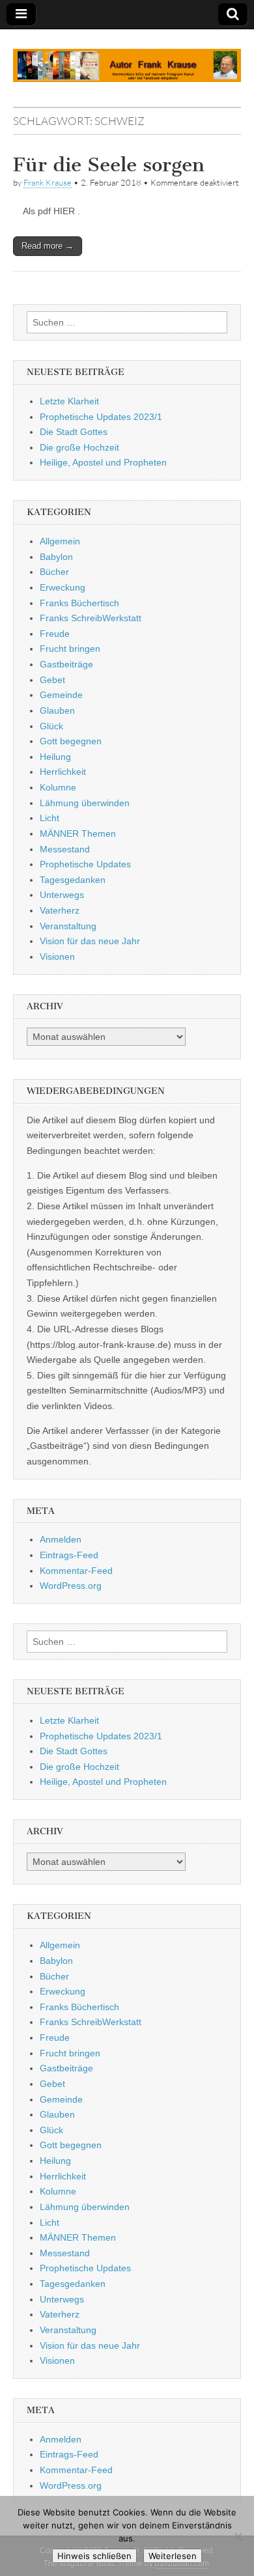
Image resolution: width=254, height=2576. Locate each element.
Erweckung (63, 587)
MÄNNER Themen (78, 833)
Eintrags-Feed (69, 1555)
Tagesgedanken (73, 880)
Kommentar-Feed (76, 1571)
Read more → (48, 246)
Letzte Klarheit (69, 401)
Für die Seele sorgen (109, 165)
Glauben (57, 710)
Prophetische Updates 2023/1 (101, 417)
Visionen (57, 957)
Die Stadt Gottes (74, 432)
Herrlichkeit (63, 772)
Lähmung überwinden (85, 803)
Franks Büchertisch (79, 603)
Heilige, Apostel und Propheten (103, 462)
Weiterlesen (173, 2556)
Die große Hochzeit (79, 447)
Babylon (56, 557)
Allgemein (60, 541)
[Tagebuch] (127, 58)
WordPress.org (71, 1586)
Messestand (65, 849)
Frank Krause (48, 182)
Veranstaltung (68, 926)
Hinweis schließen (94, 2556)
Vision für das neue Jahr (90, 941)
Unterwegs (62, 895)
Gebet (52, 680)
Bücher (54, 572)
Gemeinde (61, 695)
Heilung (55, 757)
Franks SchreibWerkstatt (91, 618)
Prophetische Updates (85, 864)
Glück (51, 726)
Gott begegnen (71, 741)
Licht (49, 818)
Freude (55, 634)
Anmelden (61, 1539)
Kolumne (58, 787)
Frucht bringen (70, 649)
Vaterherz (60, 910)
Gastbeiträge (66, 664)
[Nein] (238, 2536)
